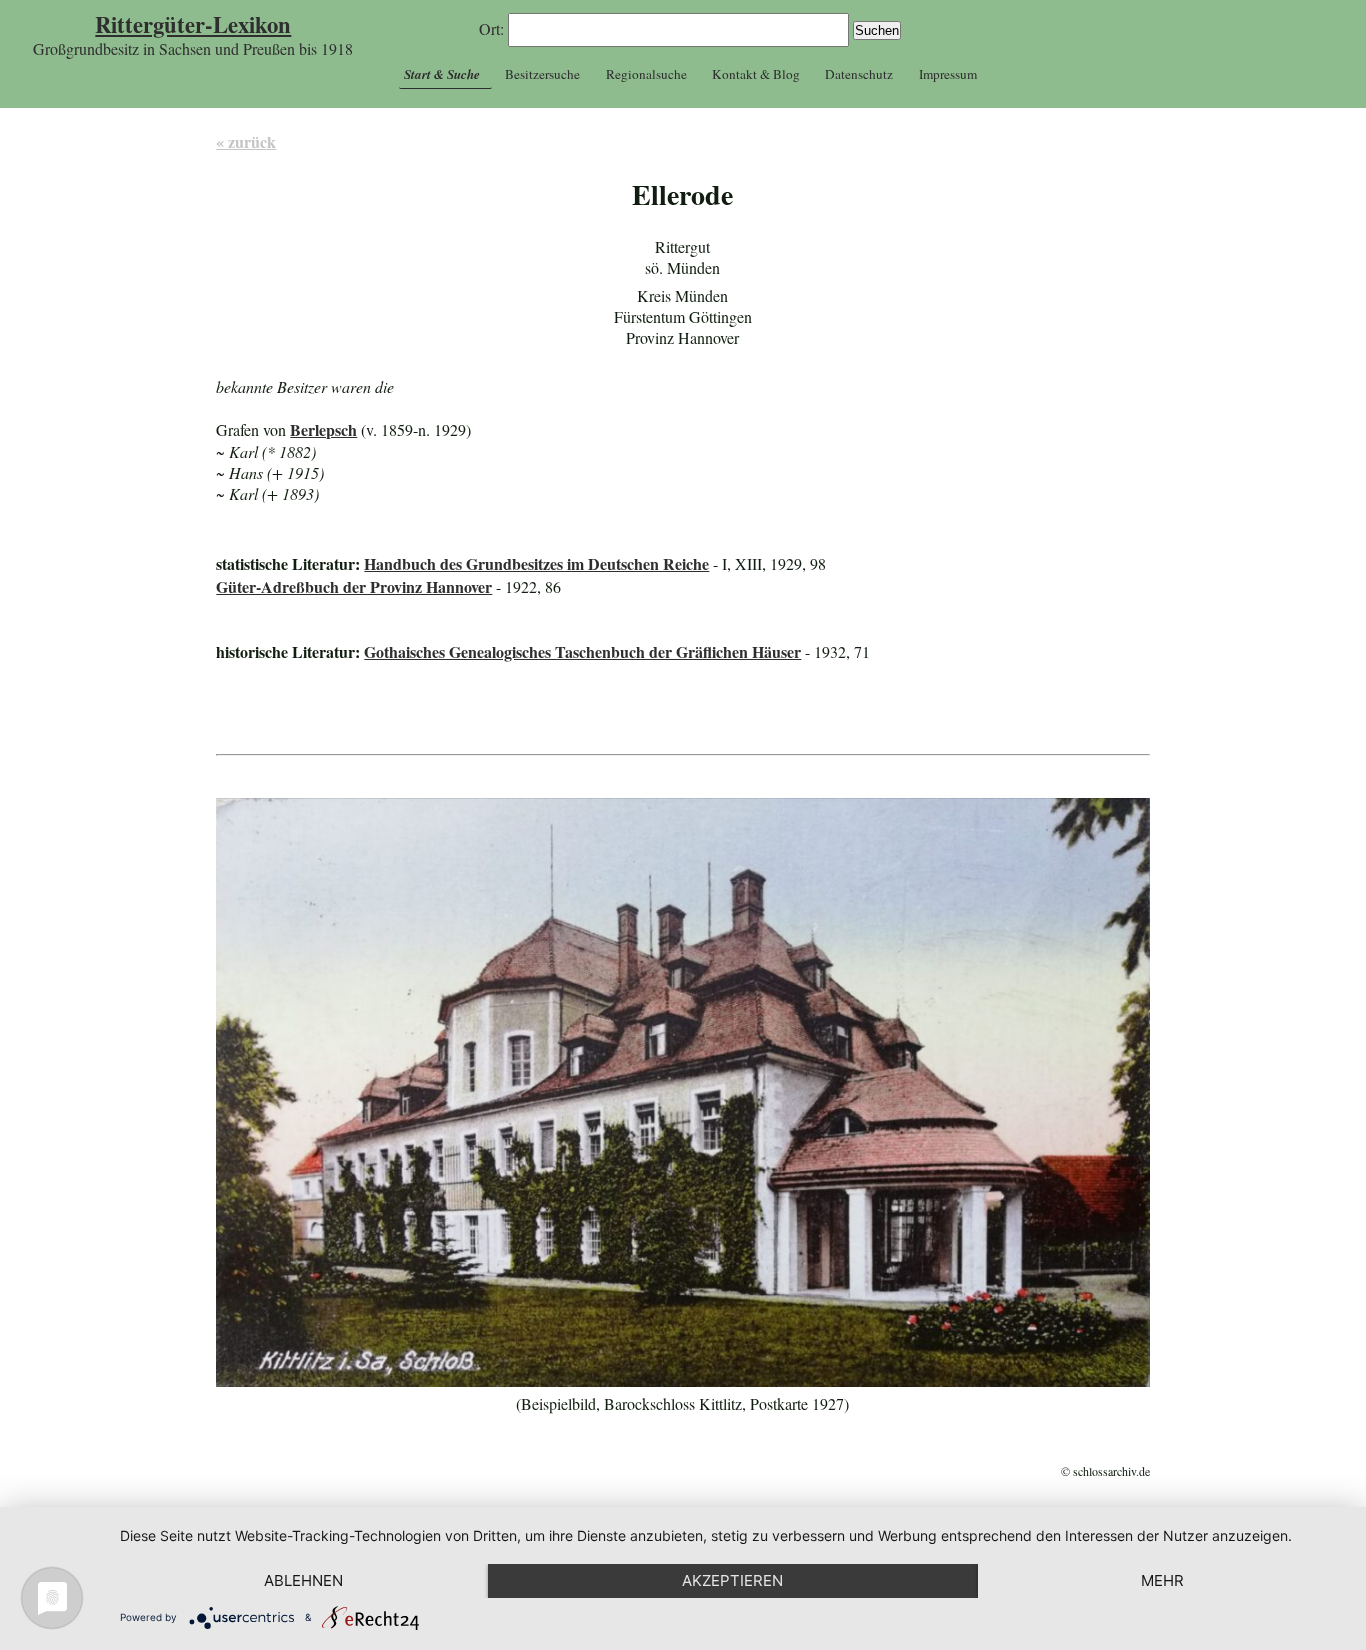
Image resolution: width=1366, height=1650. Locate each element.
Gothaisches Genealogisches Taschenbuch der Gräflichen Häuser (582, 651)
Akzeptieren (732, 1580)
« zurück (246, 141)
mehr (1162, 1580)
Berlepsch (323, 429)
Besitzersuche (542, 74)
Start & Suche (442, 74)
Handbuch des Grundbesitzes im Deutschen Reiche (536, 563)
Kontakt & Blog (756, 74)
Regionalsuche (646, 74)
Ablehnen (303, 1580)
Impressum (948, 74)
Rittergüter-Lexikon (193, 24)
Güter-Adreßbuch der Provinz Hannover (354, 586)
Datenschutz (859, 74)
